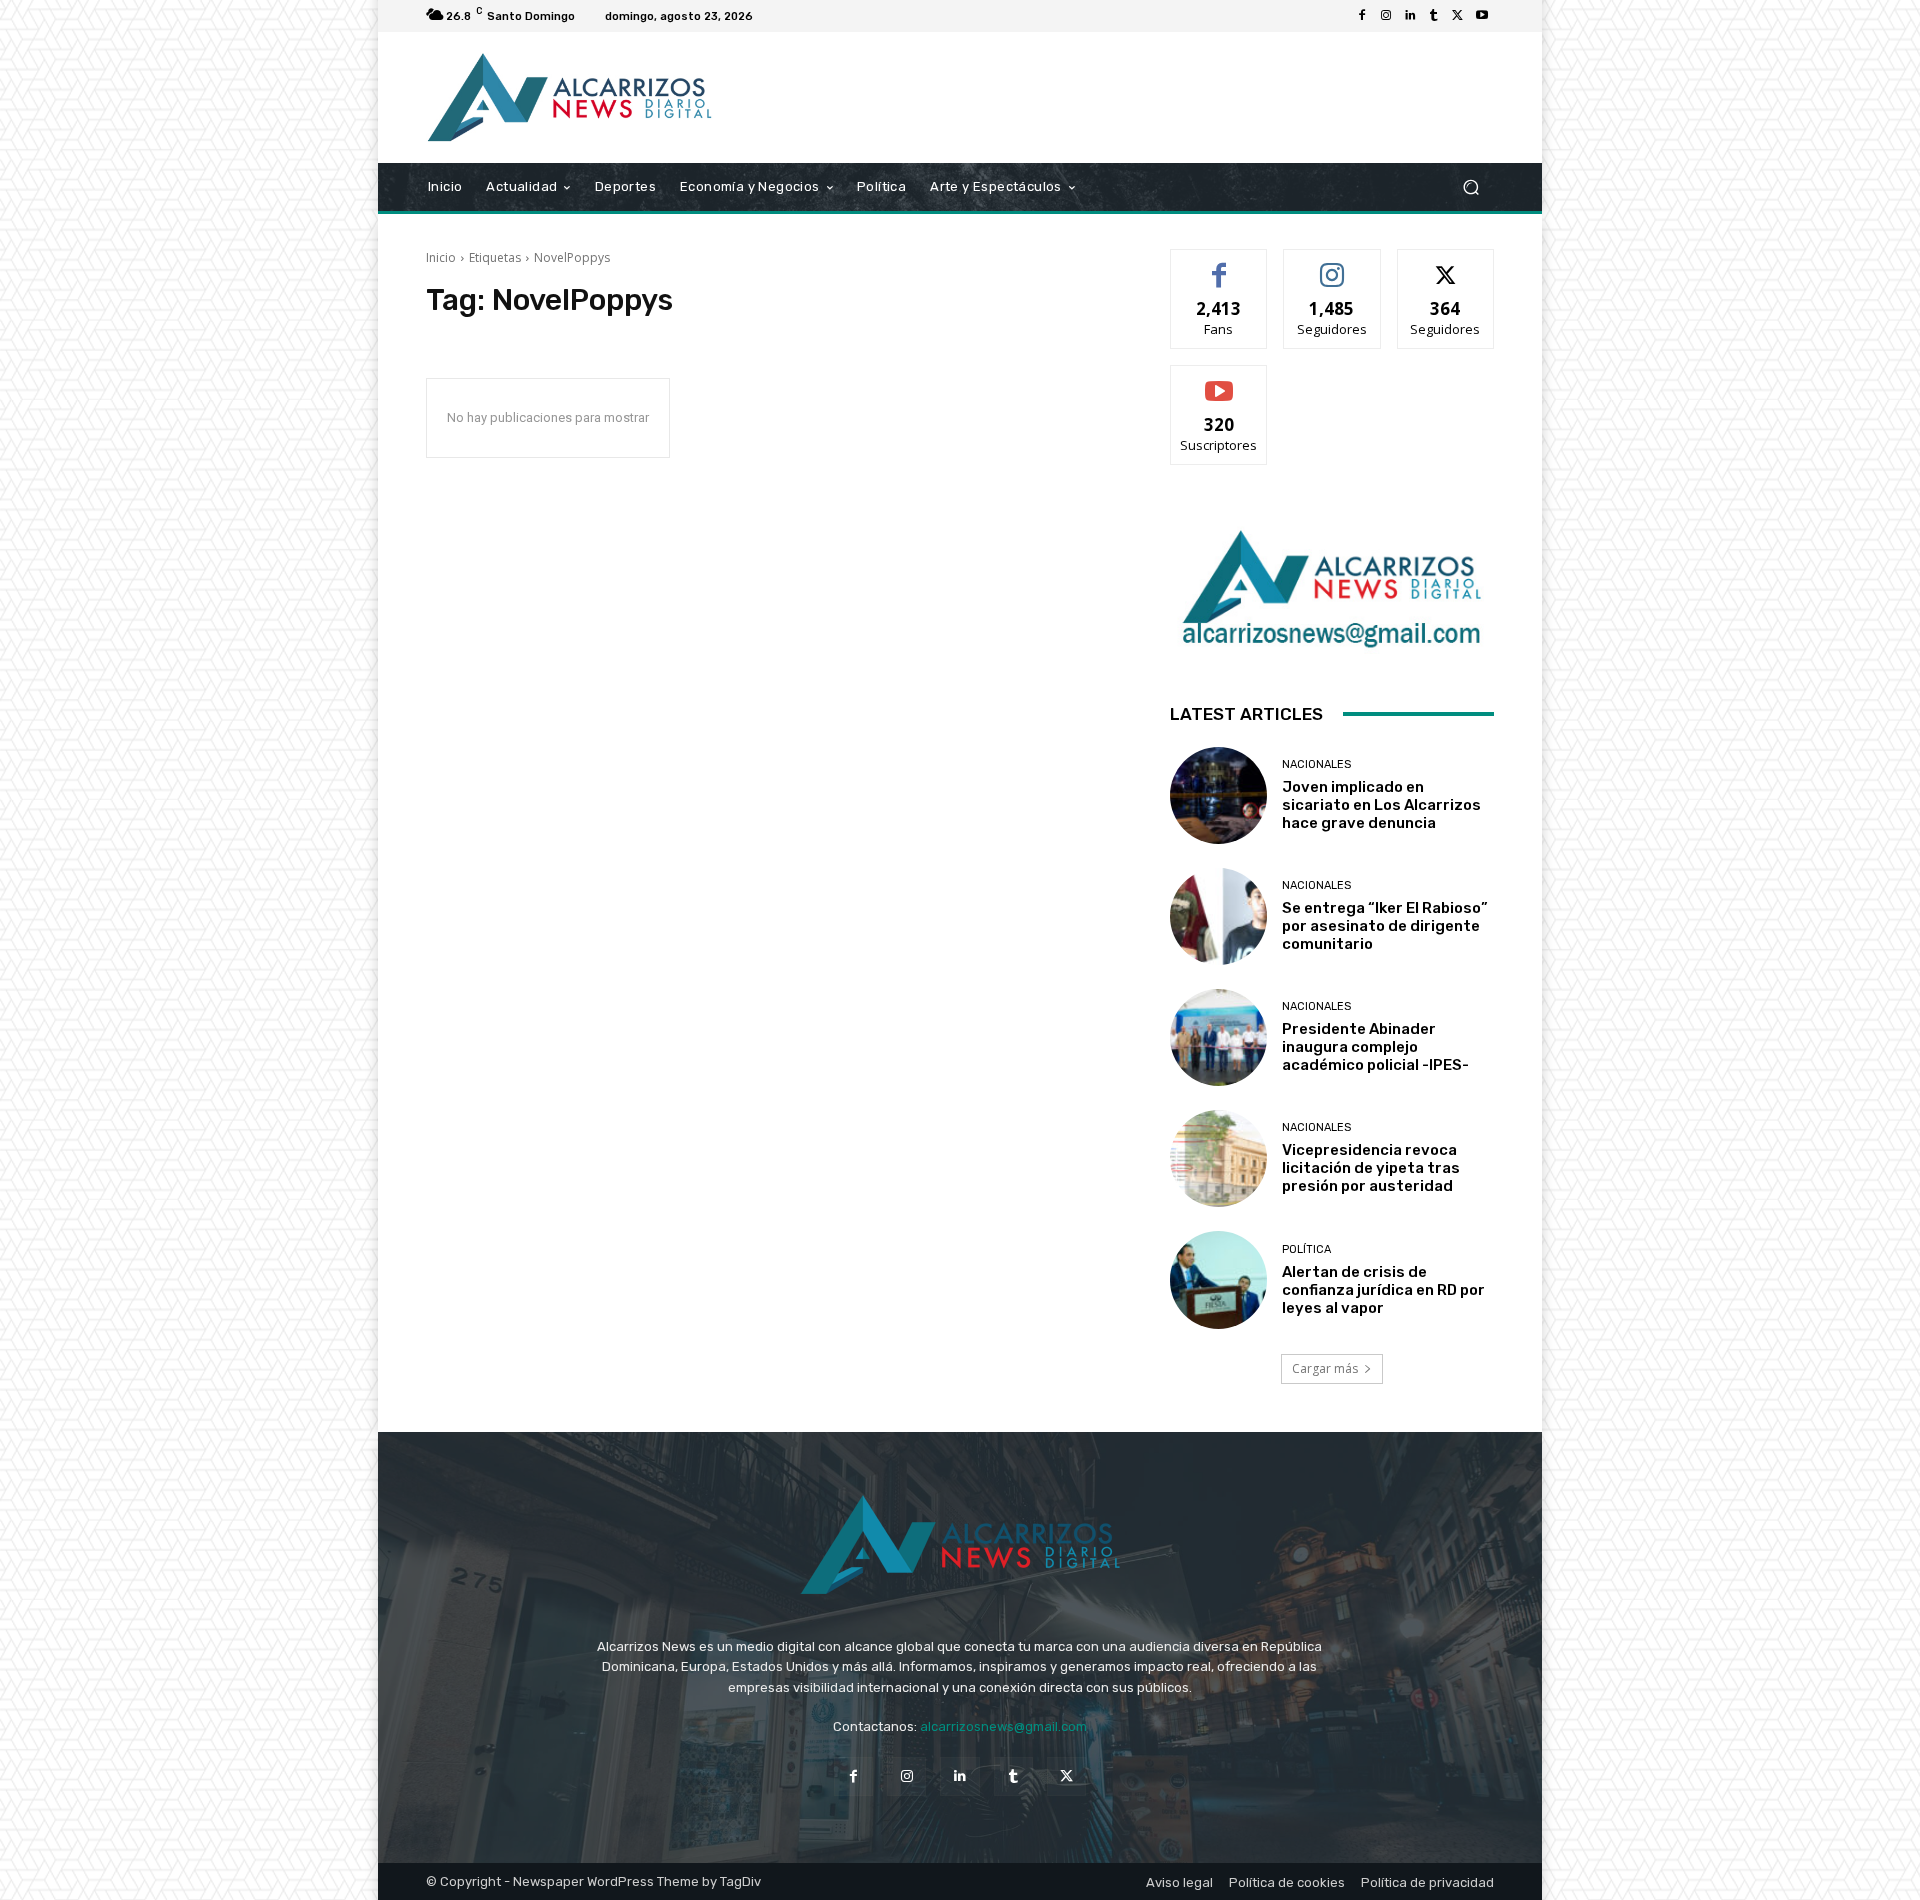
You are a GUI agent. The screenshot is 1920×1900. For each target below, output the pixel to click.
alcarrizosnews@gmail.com (1003, 1726)
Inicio (441, 257)
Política (1306, 1249)
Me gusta (1219, 264)
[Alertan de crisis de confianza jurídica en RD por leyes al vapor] (1218, 1279)
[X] (1458, 16)
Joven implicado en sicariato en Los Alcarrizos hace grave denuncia (1381, 805)
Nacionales (1316, 764)
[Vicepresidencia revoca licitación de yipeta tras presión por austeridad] (1218, 1158)
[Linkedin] (1410, 16)
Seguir (1332, 264)
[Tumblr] (1434, 16)
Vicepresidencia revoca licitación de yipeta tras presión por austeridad (1371, 1168)
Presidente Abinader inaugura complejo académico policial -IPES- (1375, 1047)
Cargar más (1325, 1368)
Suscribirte (1219, 380)
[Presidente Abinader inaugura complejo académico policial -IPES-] (1218, 1037)
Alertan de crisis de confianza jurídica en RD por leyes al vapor (1383, 1290)
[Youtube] (1482, 16)
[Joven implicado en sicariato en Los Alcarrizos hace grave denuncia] (1218, 795)
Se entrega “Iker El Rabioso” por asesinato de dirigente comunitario (1385, 926)
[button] (1470, 187)
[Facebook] (1362, 16)
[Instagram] (1386, 16)
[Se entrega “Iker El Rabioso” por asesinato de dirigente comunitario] (1218, 916)
